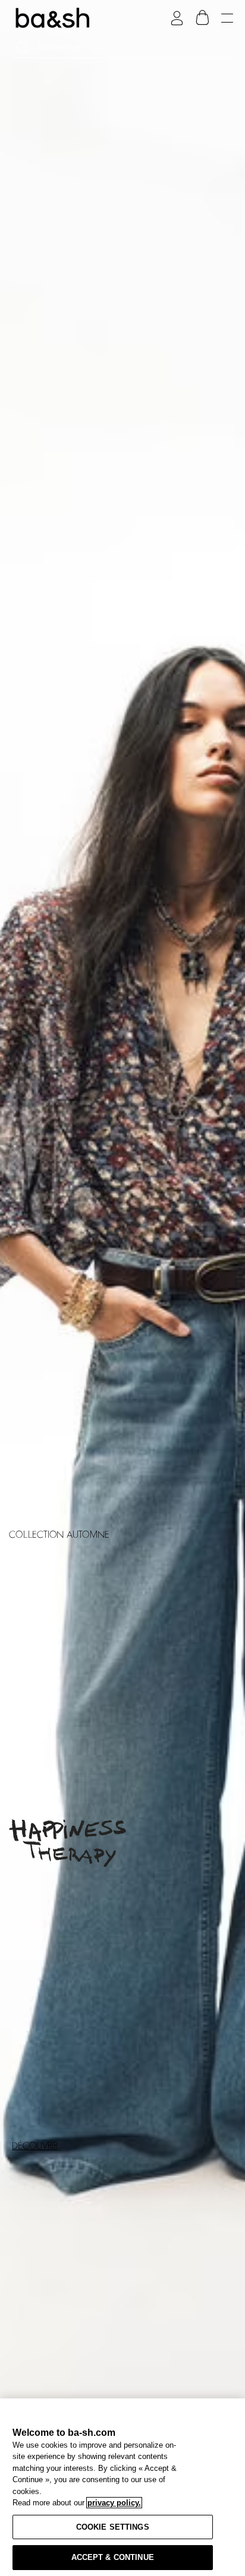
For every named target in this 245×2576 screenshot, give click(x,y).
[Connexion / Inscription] (177, 18)
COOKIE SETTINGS (113, 2527)
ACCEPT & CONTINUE (113, 2557)
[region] (122, 2487)
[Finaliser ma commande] (203, 18)
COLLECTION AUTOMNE (59, 1535)
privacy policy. (114, 2503)
